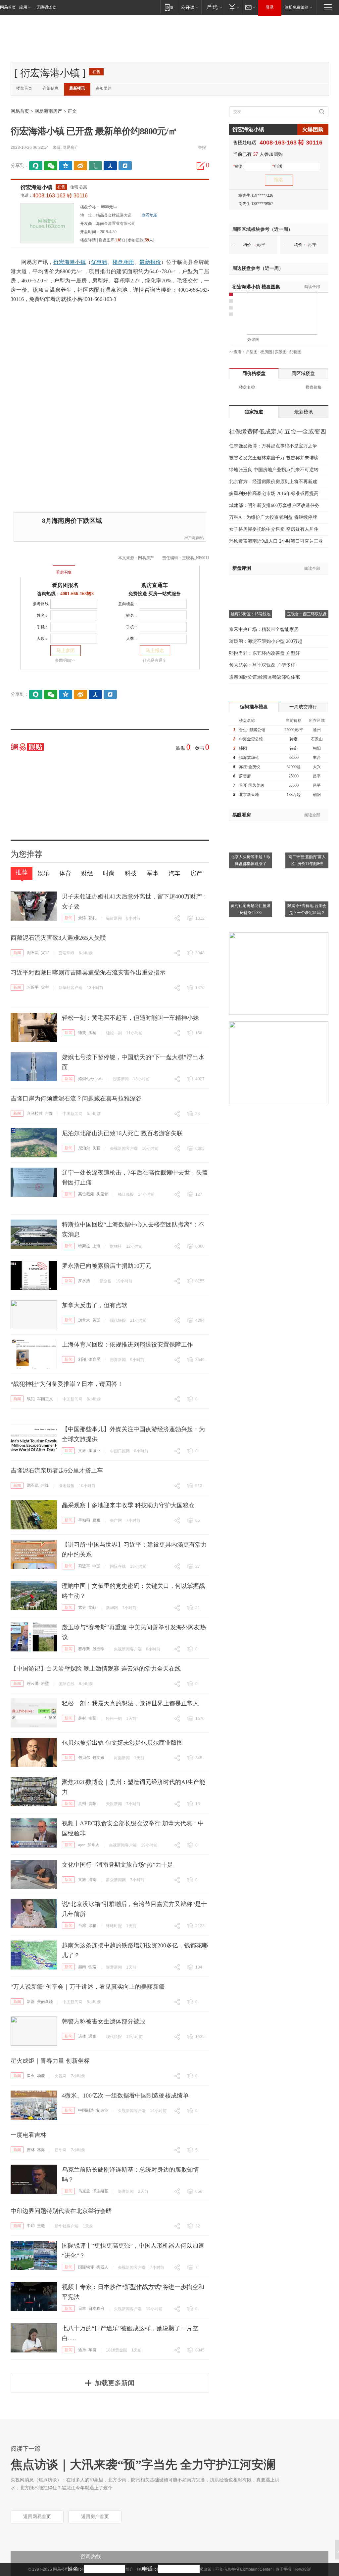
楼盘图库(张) (112, 240)
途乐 (82, 2350)
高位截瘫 (86, 1194)
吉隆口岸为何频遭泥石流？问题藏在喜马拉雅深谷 (76, 1099)
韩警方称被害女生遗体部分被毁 (104, 2021)
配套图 (295, 352)
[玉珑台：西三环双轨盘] (307, 583)
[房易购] (37, 568)
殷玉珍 (98, 1649)
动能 (41, 2076)
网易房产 (71, 147)
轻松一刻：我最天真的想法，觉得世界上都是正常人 (130, 1703)
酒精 (92, 1033)
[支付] (233, 7)
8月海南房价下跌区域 (72, 521)
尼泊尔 (84, 1148)
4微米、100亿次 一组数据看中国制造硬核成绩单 (125, 2096)
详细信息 (51, 88)
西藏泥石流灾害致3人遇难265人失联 (58, 938)
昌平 (317, 776)
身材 (82, 1718)
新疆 (31, 2002)
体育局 (94, 1359)
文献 (92, 1607)
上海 (96, 1246)
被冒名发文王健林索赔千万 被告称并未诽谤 (274, 458)
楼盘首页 (24, 88)
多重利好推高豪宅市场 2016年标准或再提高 (274, 494)
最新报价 (150, 262)
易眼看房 (242, 815)
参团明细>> (65, 660)
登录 (270, 7)
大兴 (317, 767)
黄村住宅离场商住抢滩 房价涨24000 (251, 909)
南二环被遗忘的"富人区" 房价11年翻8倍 (307, 860)
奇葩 (92, 1718)
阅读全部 (312, 287)
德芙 (82, 1033)
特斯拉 (84, 1246)
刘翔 (82, 1359)
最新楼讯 (77, 88)
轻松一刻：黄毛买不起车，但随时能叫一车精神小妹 (130, 1018)
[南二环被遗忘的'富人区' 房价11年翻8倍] (307, 825)
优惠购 (99, 262)
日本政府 (96, 2308)
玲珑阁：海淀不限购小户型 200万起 (266, 641)
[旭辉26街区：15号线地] (251, 583)
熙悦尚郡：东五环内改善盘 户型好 (265, 653)
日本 (82, 2308)
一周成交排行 (303, 707)
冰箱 (92, 1926)
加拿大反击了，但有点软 (95, 1305)
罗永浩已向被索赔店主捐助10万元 (107, 1266)
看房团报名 (65, 585)
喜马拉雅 (35, 1113)
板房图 (266, 352)
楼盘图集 (256, 287)
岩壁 (45, 1683)
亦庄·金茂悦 (250, 767)
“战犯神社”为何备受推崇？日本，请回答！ (67, 1384)
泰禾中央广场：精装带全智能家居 (264, 629)
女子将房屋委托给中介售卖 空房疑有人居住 (274, 529)
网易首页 (8, 7)
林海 (41, 2150)
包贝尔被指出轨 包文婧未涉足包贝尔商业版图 (122, 1743)
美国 (96, 1320)
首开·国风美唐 (252, 785)
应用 (23, 7)
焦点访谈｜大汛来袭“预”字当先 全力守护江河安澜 (143, 2465)
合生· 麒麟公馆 (252, 730)
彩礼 (92, 918)
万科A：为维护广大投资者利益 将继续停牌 (273, 517)
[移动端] (169, 7)
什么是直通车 (155, 660)
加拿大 (84, 1320)
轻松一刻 (114, 1033)
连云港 (33, 1683)
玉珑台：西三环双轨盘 (307, 614)
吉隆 (49, 1113)
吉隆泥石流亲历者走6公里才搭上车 (57, 1471)
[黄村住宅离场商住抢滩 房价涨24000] (251, 874)
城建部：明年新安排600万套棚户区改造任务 (274, 505)
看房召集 (64, 572)
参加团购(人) (141, 240)
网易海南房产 (48, 111)
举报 (202, 147)
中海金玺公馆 (251, 739)
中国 (96, 1566)
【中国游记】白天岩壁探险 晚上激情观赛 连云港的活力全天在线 (96, 1669)
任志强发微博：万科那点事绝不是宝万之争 (273, 446)
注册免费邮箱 (297, 7)
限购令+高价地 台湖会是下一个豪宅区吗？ (307, 909)
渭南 (92, 1880)
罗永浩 (84, 1281)
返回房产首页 (95, 2517)
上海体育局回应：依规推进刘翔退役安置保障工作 (127, 1345)
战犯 (31, 1399)
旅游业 (94, 1451)
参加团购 (104, 88)
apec (82, 1845)
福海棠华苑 (249, 758)
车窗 (92, 2350)
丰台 (317, 758)
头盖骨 (102, 1194)
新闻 (69, 918)
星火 (31, 2076)
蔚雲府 (245, 776)
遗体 (82, 2036)
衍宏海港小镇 (36, 187)
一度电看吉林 (28, 2135)
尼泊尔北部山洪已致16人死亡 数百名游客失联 (122, 1133)
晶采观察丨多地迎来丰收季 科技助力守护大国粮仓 (128, 1505)
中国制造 (86, 2110)
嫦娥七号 (86, 1079)
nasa (100, 1079)
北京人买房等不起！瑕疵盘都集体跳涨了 (251, 860)
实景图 (281, 352)
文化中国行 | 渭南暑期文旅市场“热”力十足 (118, 1865)
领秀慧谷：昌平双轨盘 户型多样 (262, 665)
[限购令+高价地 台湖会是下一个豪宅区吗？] (307, 874)
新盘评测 (242, 568)
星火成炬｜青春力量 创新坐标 (50, 2061)
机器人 (102, 2267)
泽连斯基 (100, 2191)
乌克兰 (84, 2191)
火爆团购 (313, 129)
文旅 (82, 1451)
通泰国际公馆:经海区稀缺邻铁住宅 (265, 677)
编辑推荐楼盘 (254, 707)
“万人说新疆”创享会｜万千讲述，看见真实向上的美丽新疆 (88, 1987)
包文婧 (98, 1758)
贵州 (82, 1804)
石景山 (317, 739)
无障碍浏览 (46, 7)
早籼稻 (84, 1520)
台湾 (82, 1926)
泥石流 (33, 953)
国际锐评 (86, 2267)
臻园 (243, 748)
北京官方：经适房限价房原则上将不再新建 (273, 482)
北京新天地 (249, 795)
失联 (96, 1148)
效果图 (253, 340)
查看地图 (150, 215)
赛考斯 (84, 1649)
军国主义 (45, 1399)
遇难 (92, 2036)
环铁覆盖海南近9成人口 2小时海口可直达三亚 (276, 541)
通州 (317, 730)
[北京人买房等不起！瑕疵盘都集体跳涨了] (251, 825)
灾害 (45, 953)
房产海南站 (194, 538)
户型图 (252, 352)
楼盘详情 (88, 240)
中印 (31, 2226)
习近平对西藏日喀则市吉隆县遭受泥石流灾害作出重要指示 (88, 973)
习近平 (33, 987)
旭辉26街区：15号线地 (251, 614)
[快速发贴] (201, 166)
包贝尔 (84, 1758)
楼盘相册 (123, 262)
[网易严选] (213, 7)
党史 (82, 1607)
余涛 (82, 918)
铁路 (92, 1967)
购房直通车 (155, 585)
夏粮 (96, 1520)
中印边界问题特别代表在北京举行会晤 (61, 2211)
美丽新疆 (45, 2002)
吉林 (31, 2150)
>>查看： (237, 352)
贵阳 (92, 1804)
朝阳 (317, 748)
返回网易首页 (37, 2517)
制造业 (102, 2110)
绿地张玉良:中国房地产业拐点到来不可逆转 (274, 470)
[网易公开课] (190, 7)
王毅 (41, 2226)
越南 (82, 1967)
